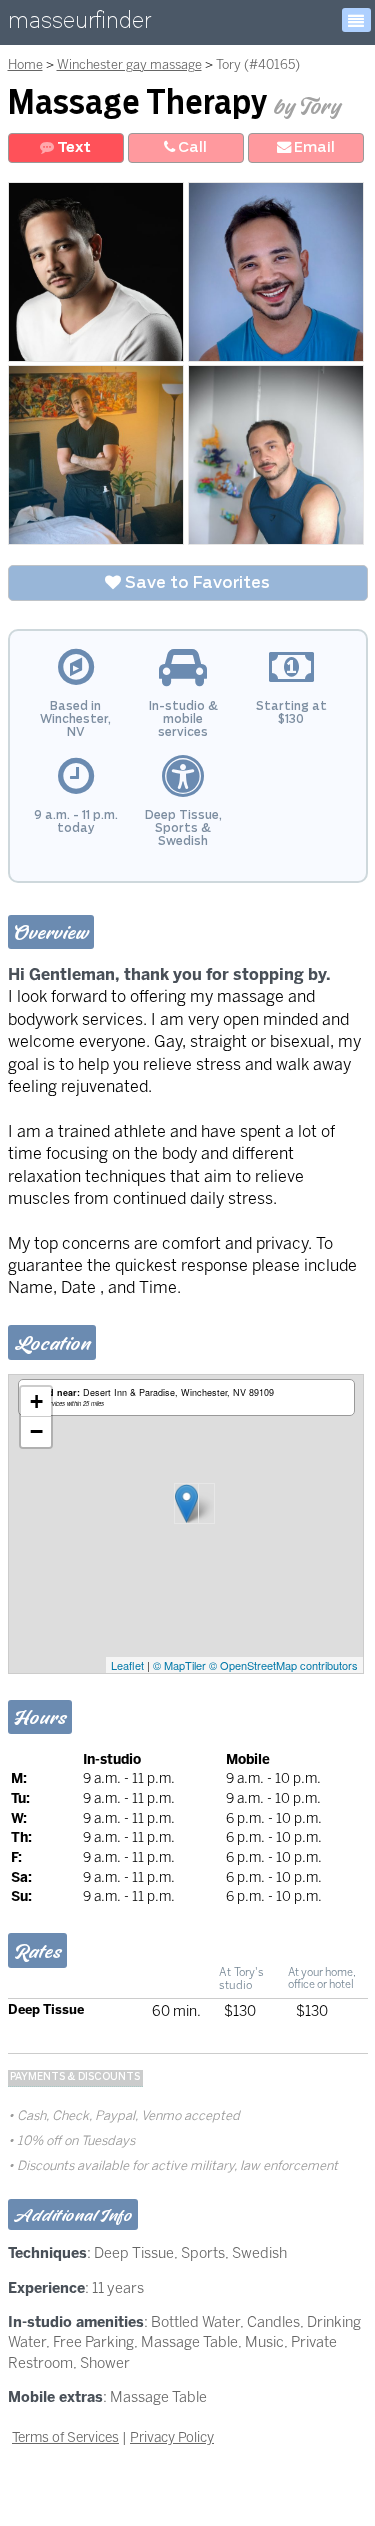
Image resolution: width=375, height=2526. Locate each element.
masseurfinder (79, 24)
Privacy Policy (172, 2437)
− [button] (36, 1431)
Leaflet (127, 1665)
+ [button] (36, 1401)
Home (25, 64)
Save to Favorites (195, 583)
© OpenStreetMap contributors (283, 1665)
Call (191, 147)
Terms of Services (65, 2437)
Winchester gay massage (129, 64)
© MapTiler (179, 1665)
